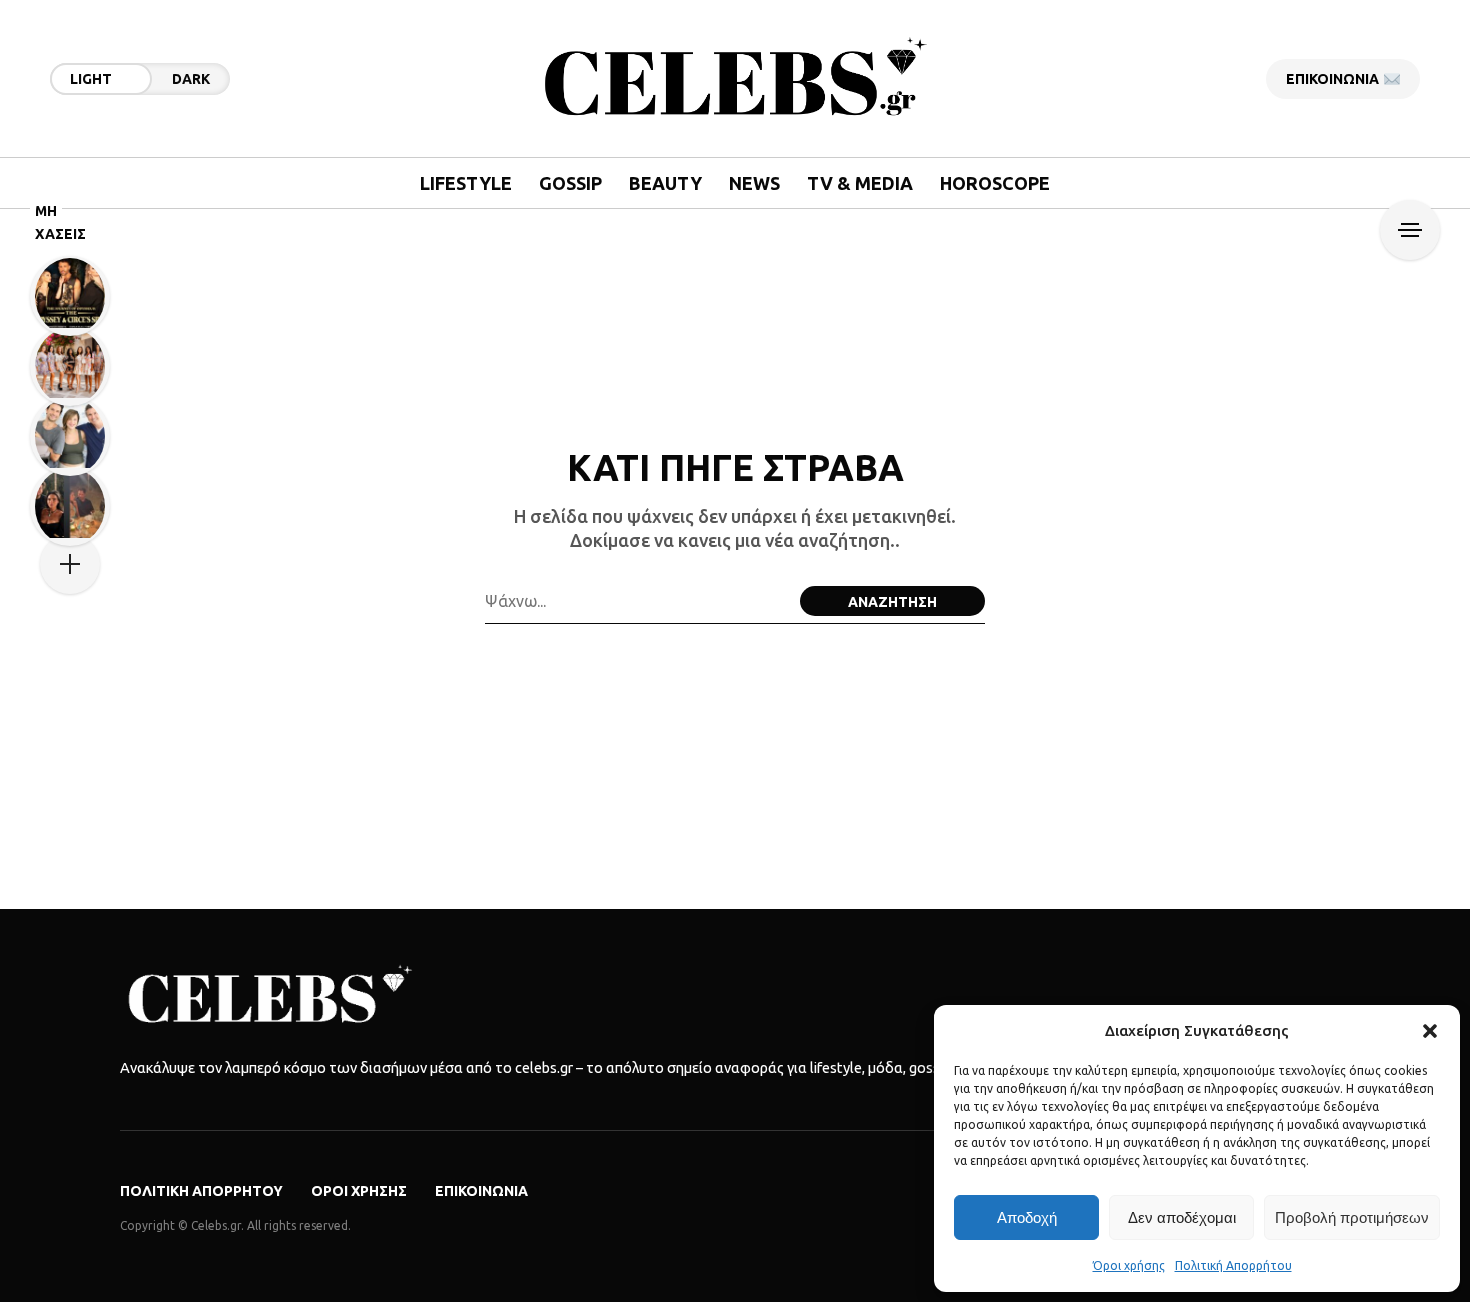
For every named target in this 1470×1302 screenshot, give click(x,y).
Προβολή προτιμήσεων (1352, 1217)
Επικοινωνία (481, 1191)
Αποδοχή (1027, 1217)
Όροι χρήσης (1129, 1265)
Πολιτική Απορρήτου (1233, 1265)
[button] (1430, 1031)
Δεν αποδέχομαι (1182, 1217)
